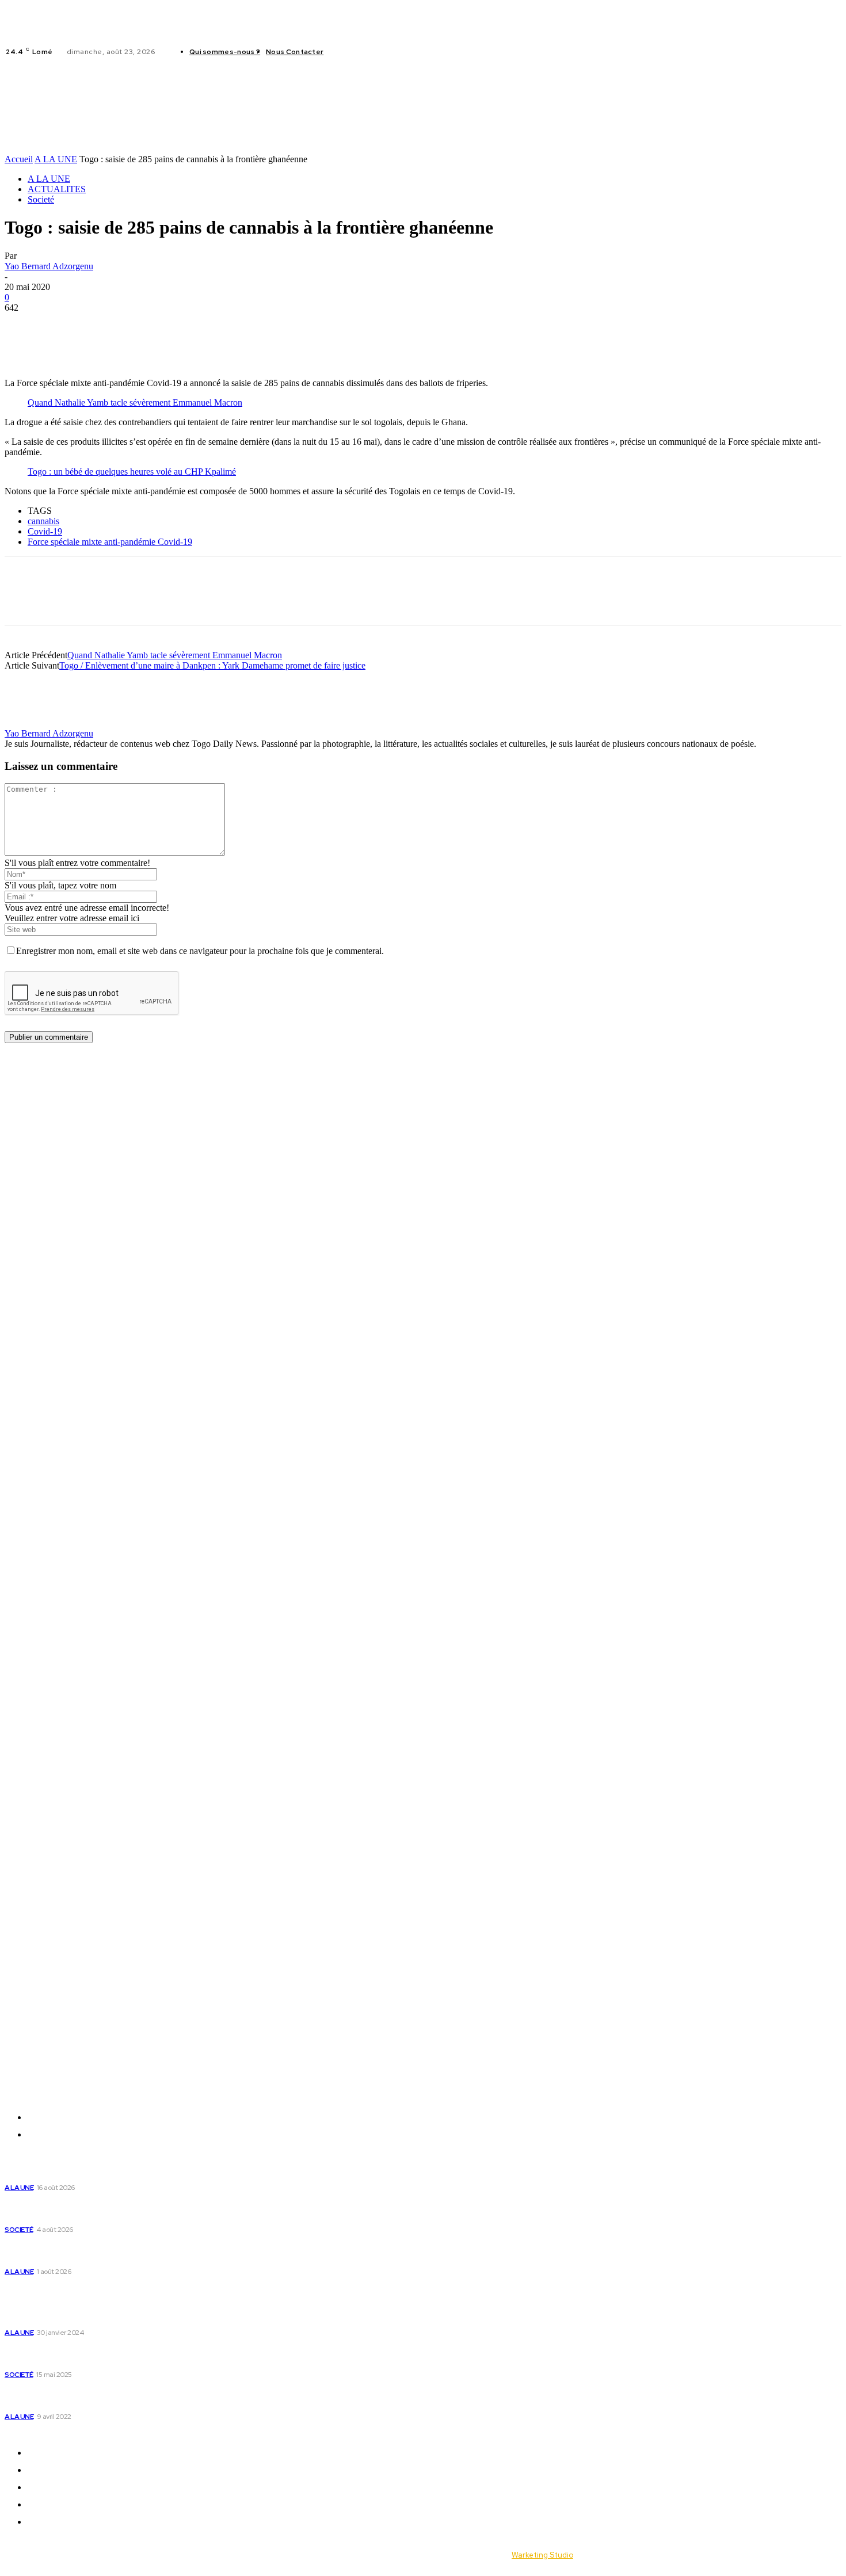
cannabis (43, 521)
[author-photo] (32, 723)
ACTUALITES (57, 189)
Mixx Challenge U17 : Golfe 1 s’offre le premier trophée (117, 2174)
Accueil (19, 159)
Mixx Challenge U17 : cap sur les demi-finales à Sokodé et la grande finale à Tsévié (117, 2210)
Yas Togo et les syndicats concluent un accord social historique (114, 2251)
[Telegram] (148, 325)
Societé (41, 199)
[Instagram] (356, 52)
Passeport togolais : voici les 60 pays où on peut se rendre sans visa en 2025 (112, 2355)
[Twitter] (369, 52)
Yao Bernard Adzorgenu (49, 266)
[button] (637, 107)
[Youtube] (383, 52)
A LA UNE (56, 159)
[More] (189, 325)
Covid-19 (45, 531)
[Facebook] (342, 52)
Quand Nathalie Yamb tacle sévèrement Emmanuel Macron (135, 402)
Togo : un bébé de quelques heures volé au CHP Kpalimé (132, 472)
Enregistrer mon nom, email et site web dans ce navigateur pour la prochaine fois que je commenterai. (200, 951)
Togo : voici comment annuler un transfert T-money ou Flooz (119, 2397)
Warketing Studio (542, 2555)
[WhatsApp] (106, 325)
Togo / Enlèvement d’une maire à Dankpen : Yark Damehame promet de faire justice (212, 665)
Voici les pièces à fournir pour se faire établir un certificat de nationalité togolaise (103, 2313)
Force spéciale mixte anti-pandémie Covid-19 (110, 542)
